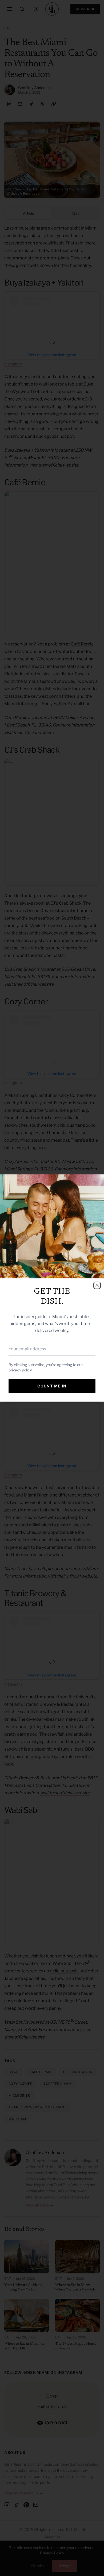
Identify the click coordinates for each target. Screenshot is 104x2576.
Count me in (52, 1386)
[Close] (97, 1285)
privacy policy (20, 1370)
